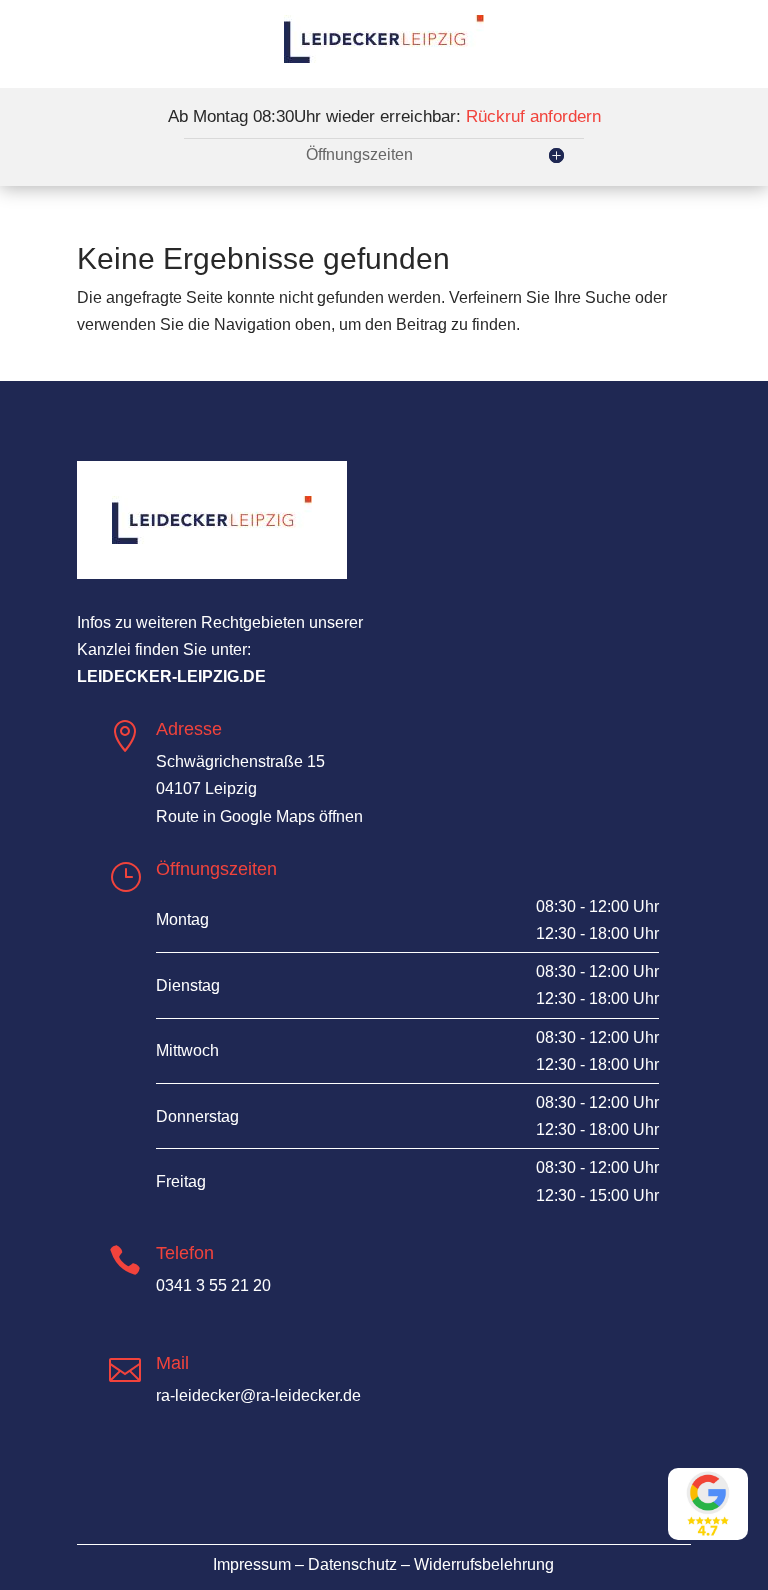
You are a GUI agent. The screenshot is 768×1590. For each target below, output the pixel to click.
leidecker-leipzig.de (171, 676)
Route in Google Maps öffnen (259, 816)
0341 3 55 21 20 (213, 1285)
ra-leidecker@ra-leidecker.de (258, 1395)
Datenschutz (352, 1564)
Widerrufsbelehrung (484, 1564)
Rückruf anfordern (533, 116)
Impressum (252, 1564)
